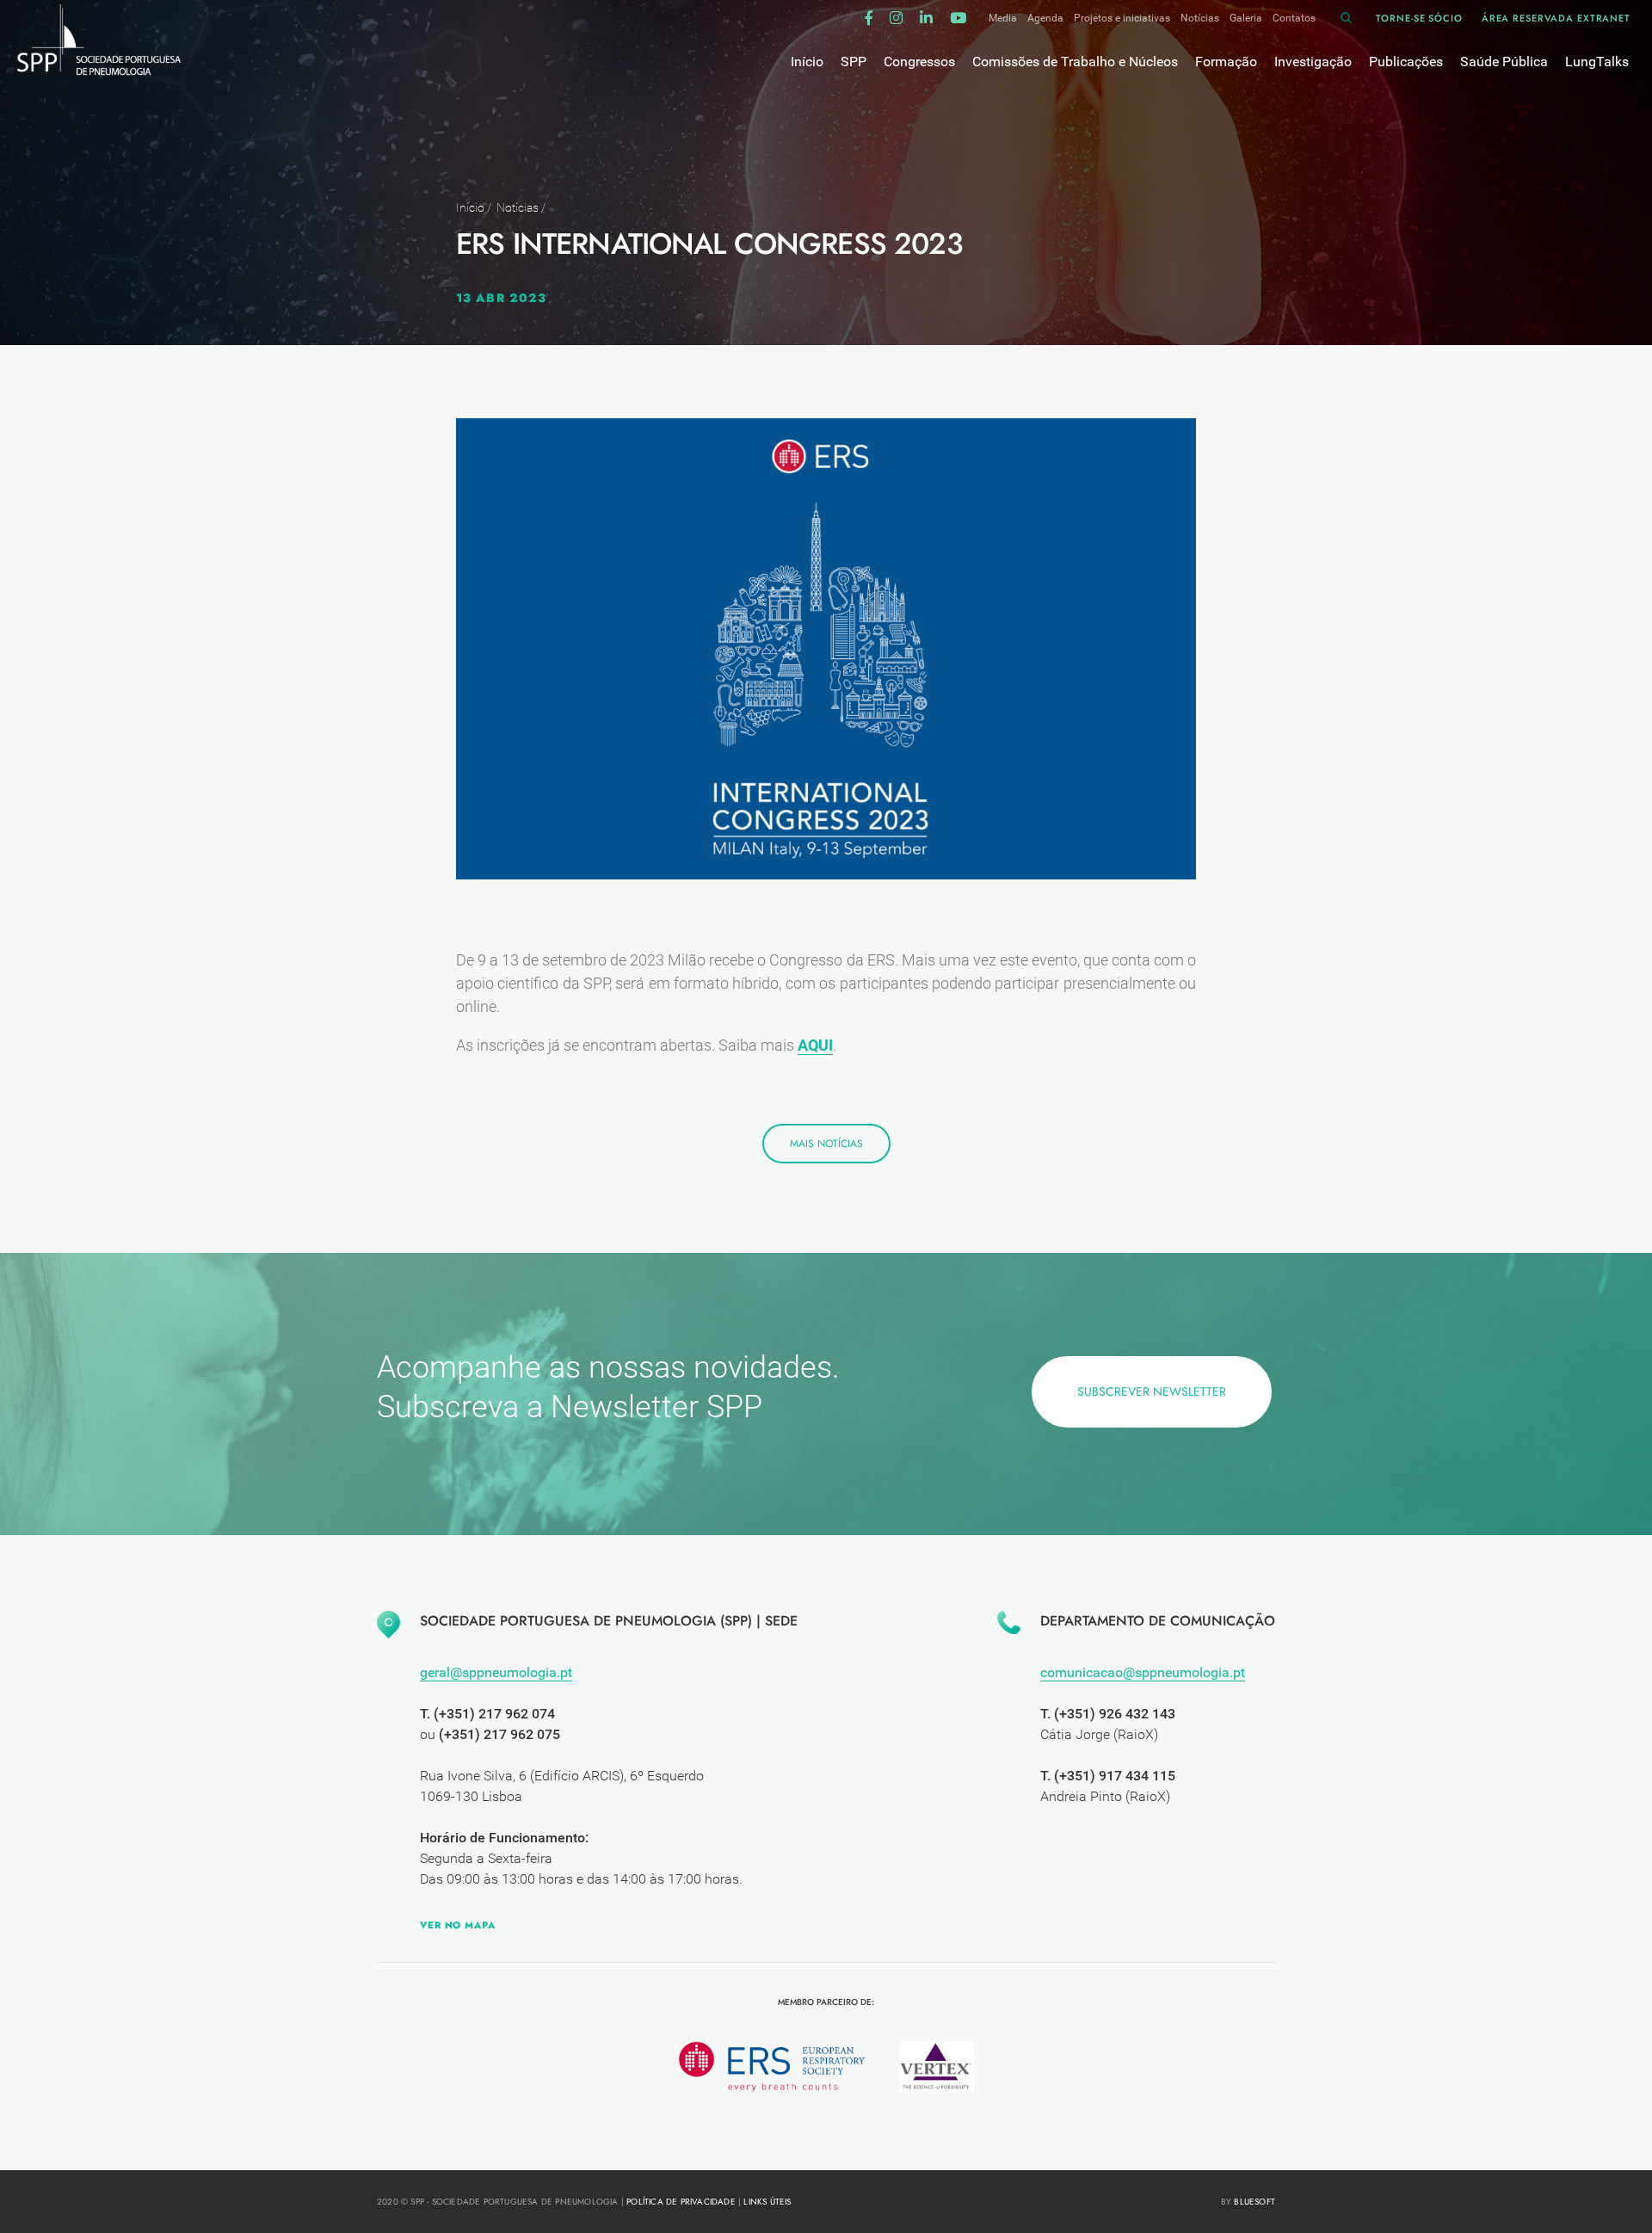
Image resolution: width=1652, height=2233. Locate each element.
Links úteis (767, 2202)
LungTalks (1597, 62)
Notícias (1200, 18)
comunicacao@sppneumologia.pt (1143, 1672)
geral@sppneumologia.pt (496, 1672)
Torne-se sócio (1419, 18)
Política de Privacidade (681, 2202)
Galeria (1246, 18)
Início (470, 207)
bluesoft (1254, 2202)
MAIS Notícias (826, 1144)
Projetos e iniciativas (1122, 18)
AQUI (815, 1045)
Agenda (1045, 18)
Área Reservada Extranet (1556, 18)
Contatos (1294, 18)
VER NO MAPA (458, 1925)
